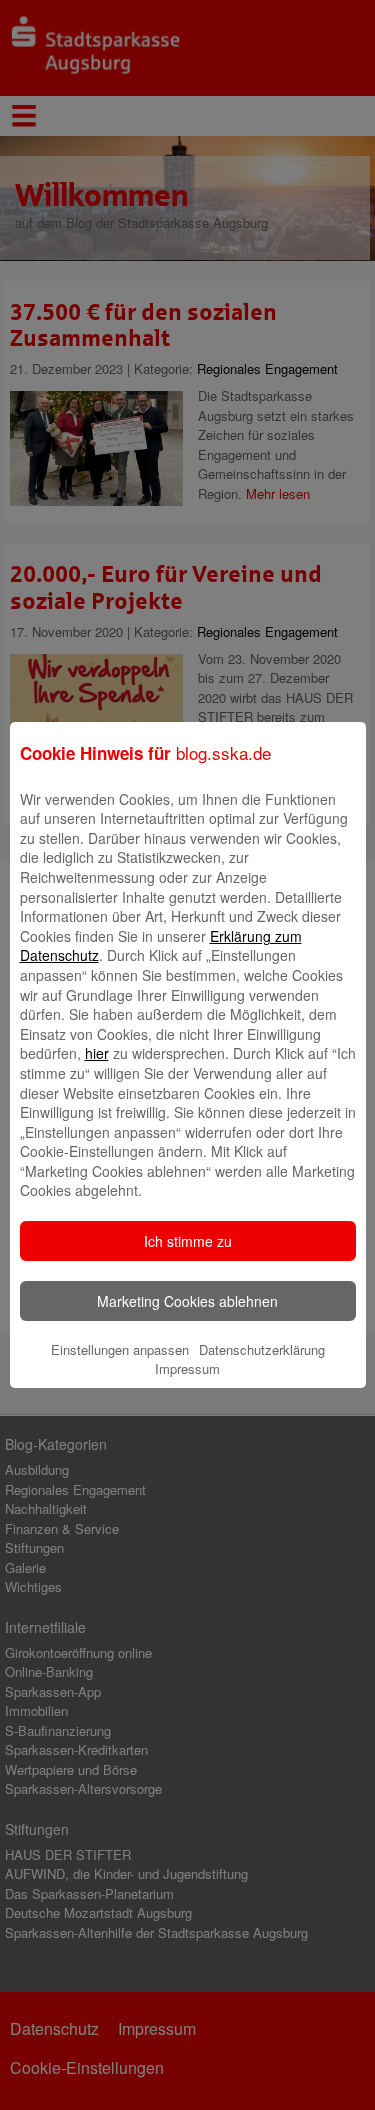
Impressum (187, 1368)
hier (97, 1053)
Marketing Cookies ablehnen (187, 1301)
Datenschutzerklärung (262, 1349)
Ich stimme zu (188, 1241)
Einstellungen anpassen (120, 1349)
